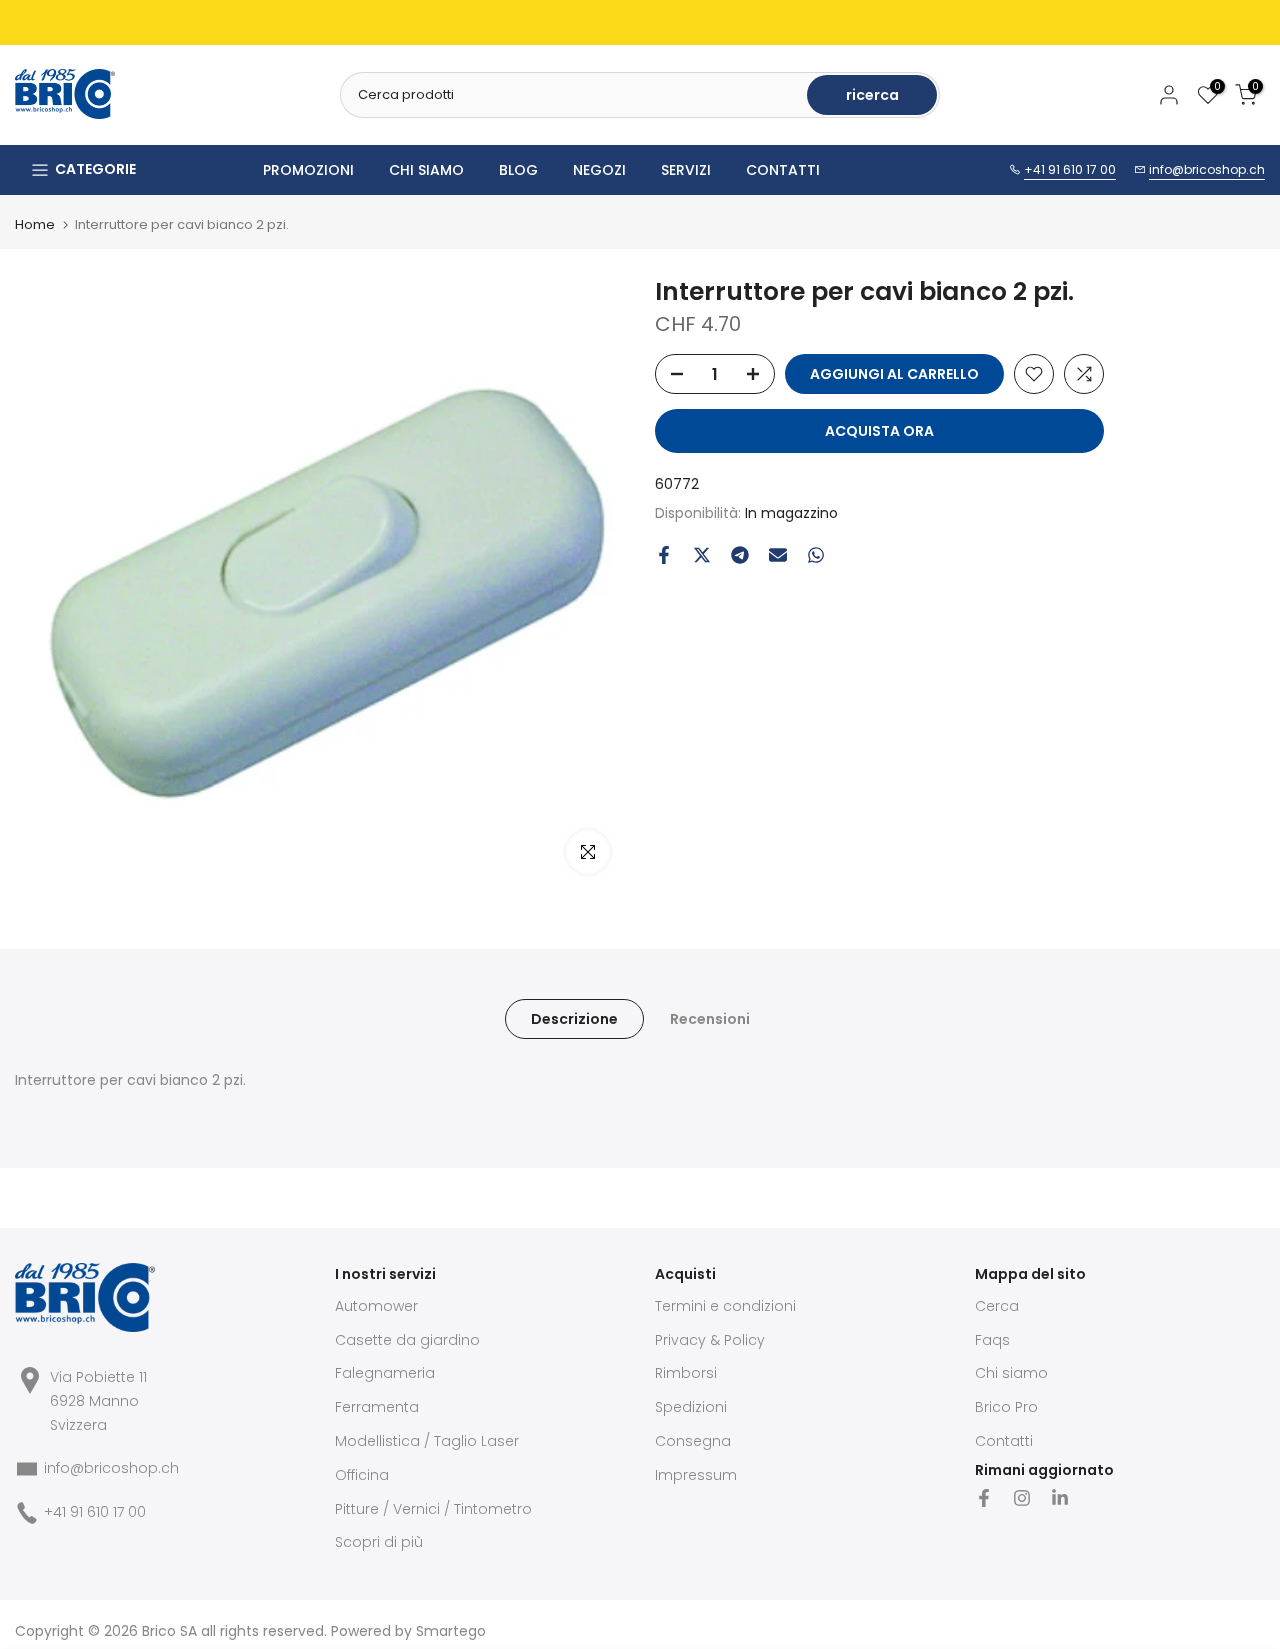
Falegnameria (385, 1373)
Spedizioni (691, 1407)
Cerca (997, 1306)
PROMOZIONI (308, 170)
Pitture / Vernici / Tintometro (433, 1509)
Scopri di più (379, 1542)
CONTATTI (783, 170)
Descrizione (574, 1019)
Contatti (1004, 1441)
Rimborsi (686, 1373)
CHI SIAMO (426, 170)
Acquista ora (879, 431)
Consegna (693, 1441)
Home (35, 224)
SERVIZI (686, 170)
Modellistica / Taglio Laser (427, 1441)
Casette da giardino (407, 1340)
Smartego (451, 1631)
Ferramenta (377, 1407)
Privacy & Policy (710, 1340)
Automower (376, 1306)
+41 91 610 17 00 (1070, 169)
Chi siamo (1011, 1373)
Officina (362, 1475)
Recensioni (710, 1019)
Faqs (992, 1340)
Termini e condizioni (725, 1306)
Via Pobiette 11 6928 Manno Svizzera (98, 1401)
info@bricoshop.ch (1207, 169)
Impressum (696, 1475)
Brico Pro (1006, 1407)
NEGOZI (599, 170)
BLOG (518, 170)
